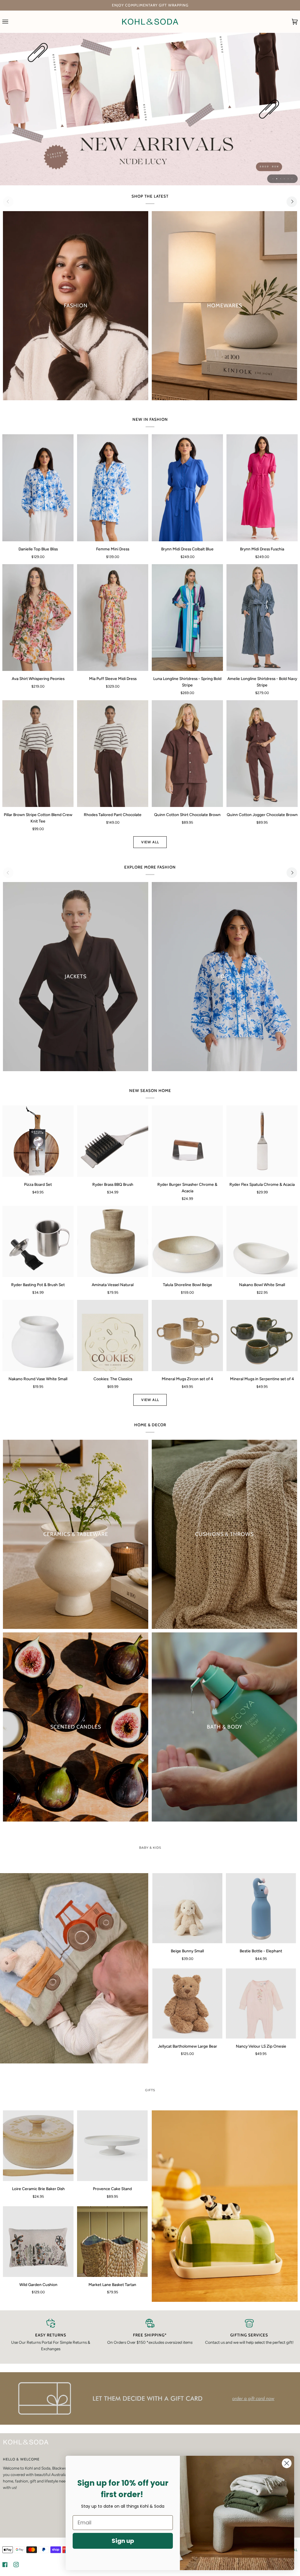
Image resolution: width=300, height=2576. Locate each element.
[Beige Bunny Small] (187, 1908)
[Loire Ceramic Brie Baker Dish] (38, 2146)
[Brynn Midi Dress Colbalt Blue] (187, 488)
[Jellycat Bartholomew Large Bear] (187, 2003)
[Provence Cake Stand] (112, 2146)
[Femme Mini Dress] (113, 488)
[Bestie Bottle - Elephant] (261, 1908)
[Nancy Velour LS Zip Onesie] (261, 2003)
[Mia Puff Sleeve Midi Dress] (113, 618)
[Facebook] (5, 2565)
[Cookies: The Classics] (113, 1336)
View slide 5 (288, 179)
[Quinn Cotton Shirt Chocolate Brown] (187, 754)
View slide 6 (292, 179)
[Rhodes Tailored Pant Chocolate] (113, 754)
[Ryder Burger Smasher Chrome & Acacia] (187, 1141)
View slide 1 (273, 179)
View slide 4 (284, 179)
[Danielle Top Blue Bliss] (38, 488)
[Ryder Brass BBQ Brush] (113, 1141)
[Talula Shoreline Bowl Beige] (187, 1241)
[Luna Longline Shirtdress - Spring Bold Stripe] (187, 618)
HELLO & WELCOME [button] (21, 2459)
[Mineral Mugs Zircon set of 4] (187, 1336)
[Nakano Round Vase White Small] (38, 1336)
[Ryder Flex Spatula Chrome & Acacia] (262, 1141)
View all (150, 842)
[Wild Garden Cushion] (38, 2242)
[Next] (292, 202)
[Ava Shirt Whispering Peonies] (38, 618)
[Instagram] (16, 2565)
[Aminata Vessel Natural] (113, 1241)
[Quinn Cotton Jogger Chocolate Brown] (262, 754)
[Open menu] (11, 22)
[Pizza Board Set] (38, 1141)
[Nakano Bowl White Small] (262, 1241)
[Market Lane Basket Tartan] (112, 2242)
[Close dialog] (287, 2463)
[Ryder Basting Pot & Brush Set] (38, 1241)
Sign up (123, 2541)
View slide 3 (281, 179)
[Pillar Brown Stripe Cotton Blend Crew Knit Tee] (38, 754)
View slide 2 (277, 179)
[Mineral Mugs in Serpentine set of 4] (262, 1336)
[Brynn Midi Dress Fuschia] (262, 488)
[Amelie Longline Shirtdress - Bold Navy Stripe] (262, 618)
